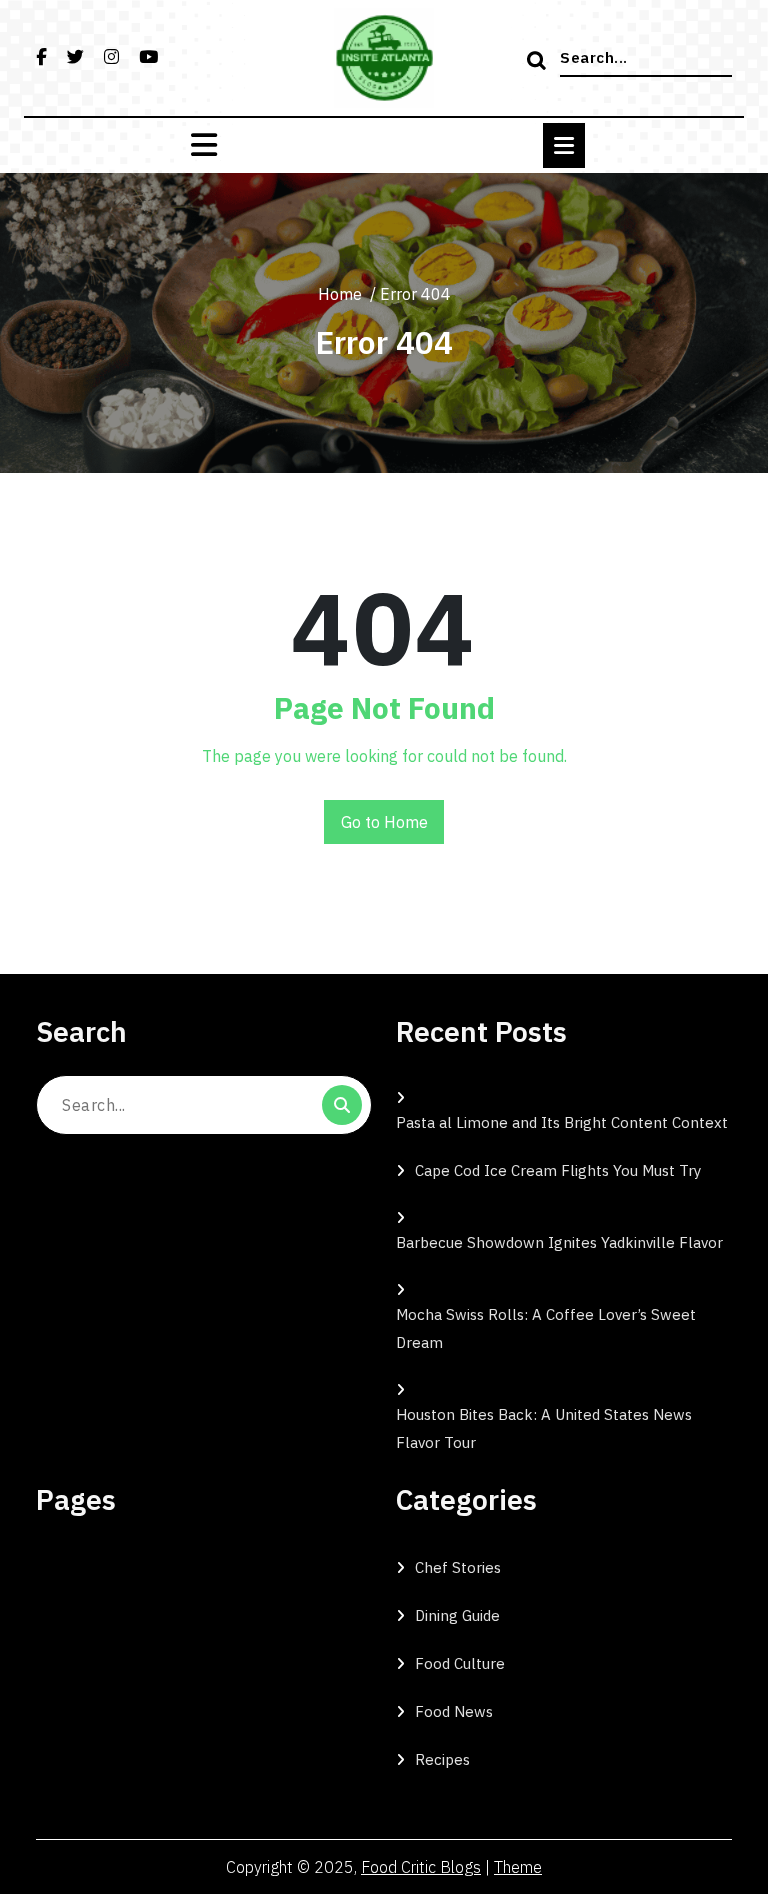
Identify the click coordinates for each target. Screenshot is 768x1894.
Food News (454, 1711)
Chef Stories (458, 1567)
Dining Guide (457, 1615)
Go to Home (384, 822)
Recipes (442, 1759)
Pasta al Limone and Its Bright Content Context (562, 1122)
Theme (518, 1867)
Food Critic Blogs (421, 1867)
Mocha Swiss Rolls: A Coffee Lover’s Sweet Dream (546, 1328)
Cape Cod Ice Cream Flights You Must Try (558, 1170)
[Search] (539, 62)
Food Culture (460, 1663)
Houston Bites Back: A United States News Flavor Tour (544, 1428)
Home (340, 294)
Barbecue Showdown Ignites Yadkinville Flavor (559, 1242)
